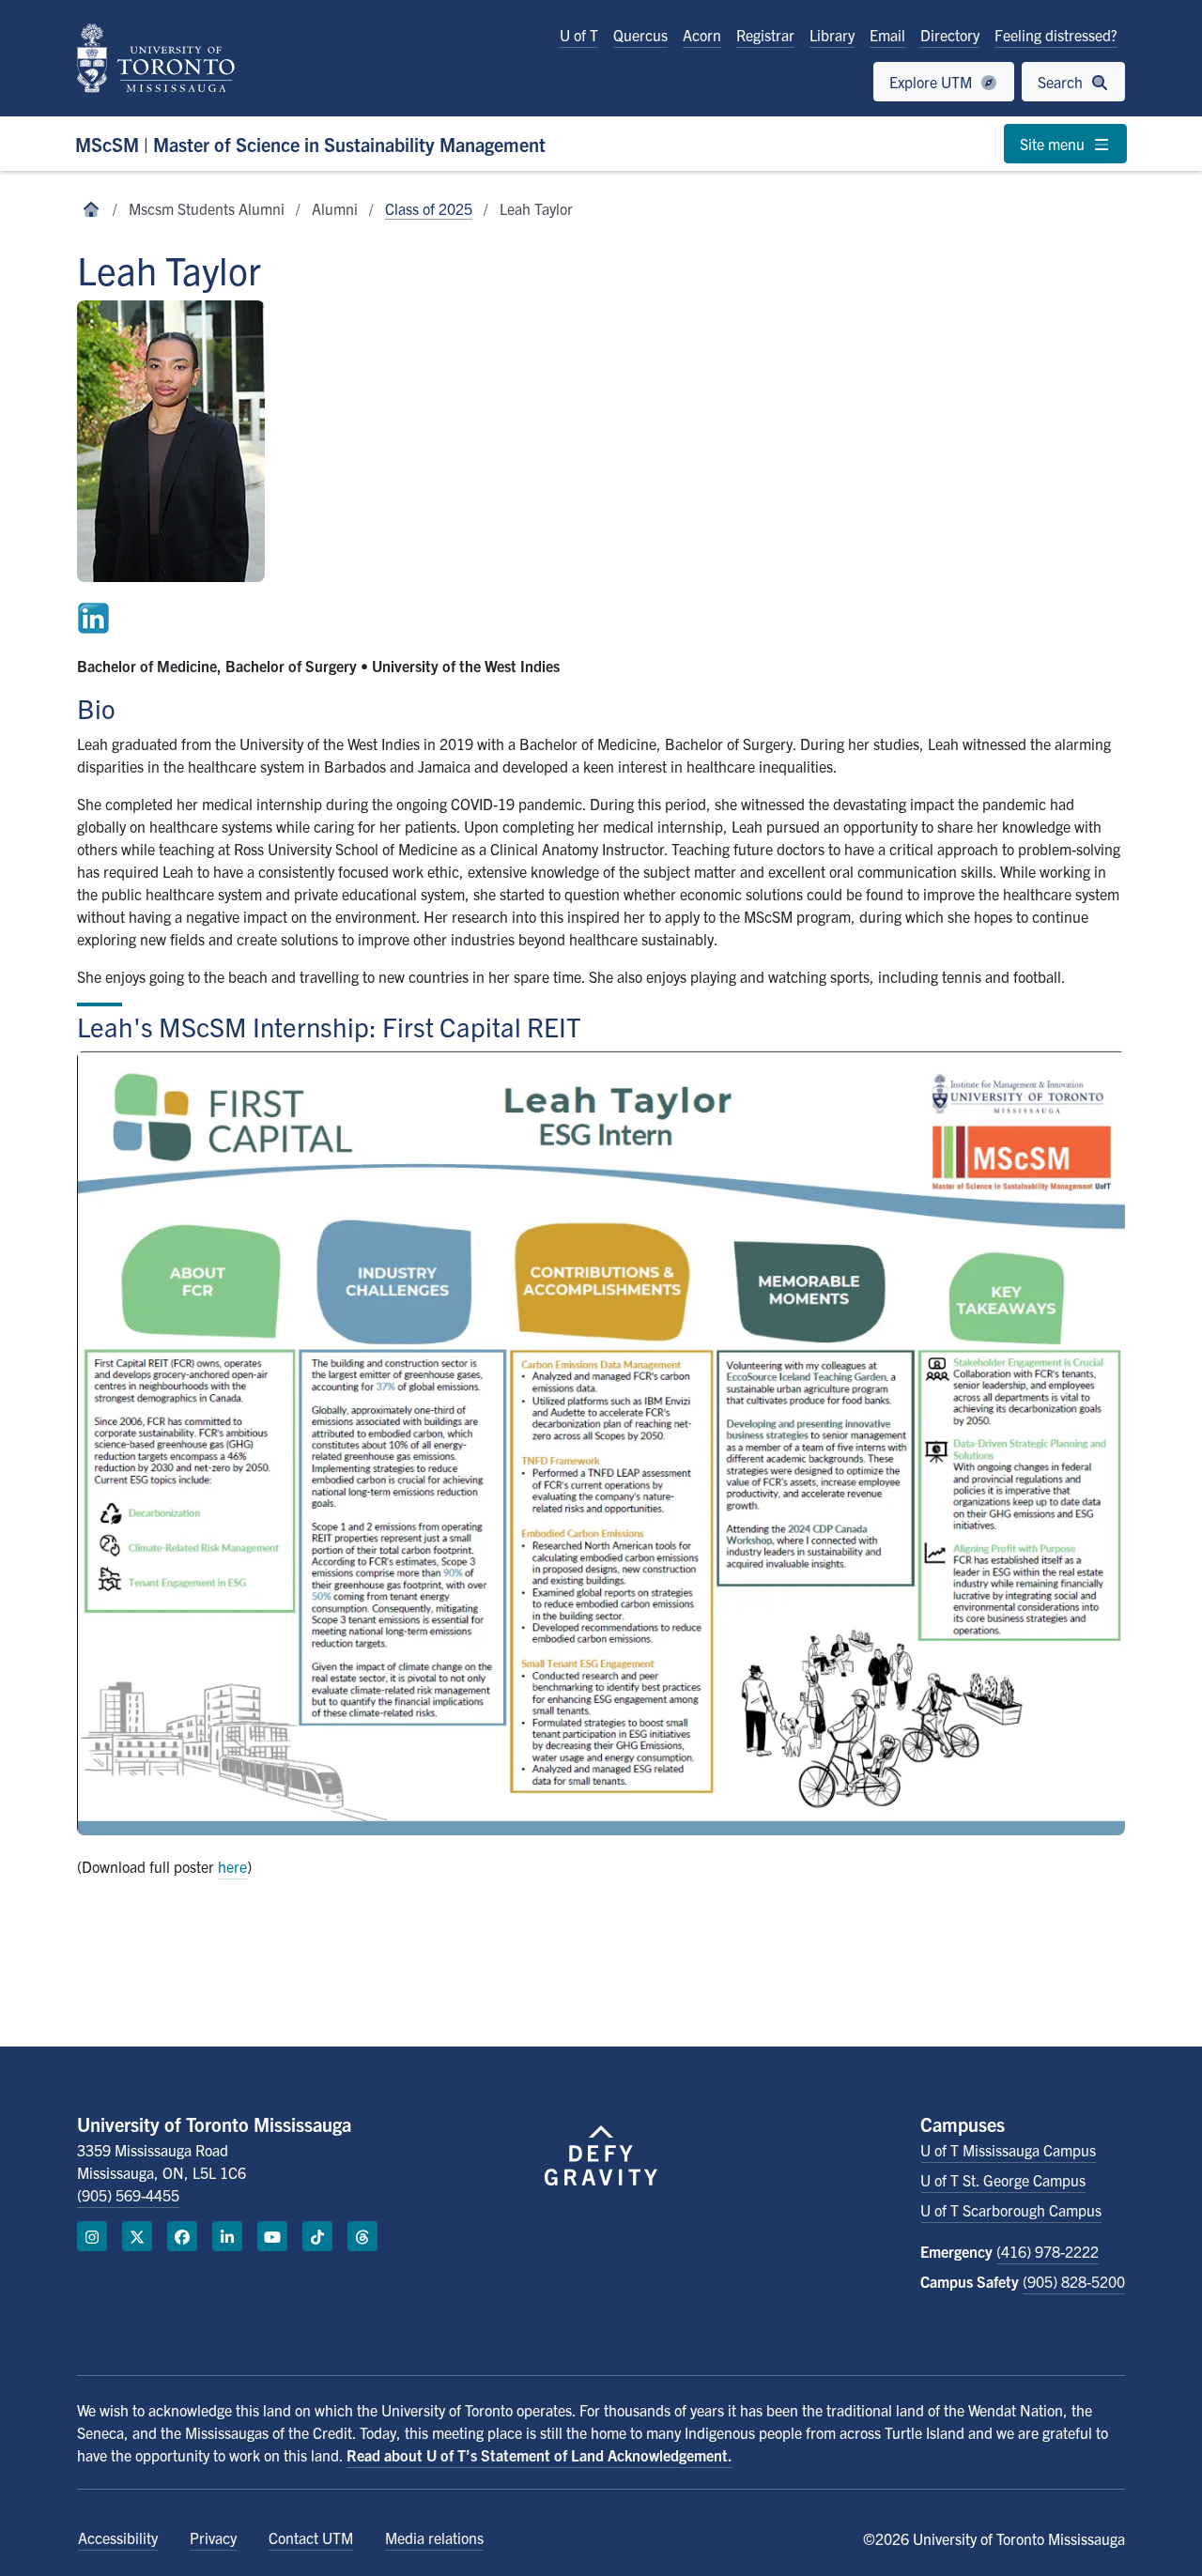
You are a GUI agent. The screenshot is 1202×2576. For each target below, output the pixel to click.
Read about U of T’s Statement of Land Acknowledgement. (539, 2455)
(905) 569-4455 (128, 2195)
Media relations (434, 2538)
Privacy (213, 2538)
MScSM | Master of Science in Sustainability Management (310, 144)
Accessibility (118, 2538)
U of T (579, 35)
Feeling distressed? (1056, 35)
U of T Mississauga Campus (1008, 2150)
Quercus (640, 35)
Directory (950, 35)
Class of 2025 (429, 208)
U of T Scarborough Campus (1011, 2210)
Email (887, 35)
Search (1062, 82)
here (232, 1866)
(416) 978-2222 (1048, 2251)
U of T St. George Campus (1003, 2180)
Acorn (702, 35)
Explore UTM (932, 82)
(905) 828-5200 (1074, 2281)
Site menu (1054, 144)
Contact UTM (311, 2538)
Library (832, 35)
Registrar (765, 35)
